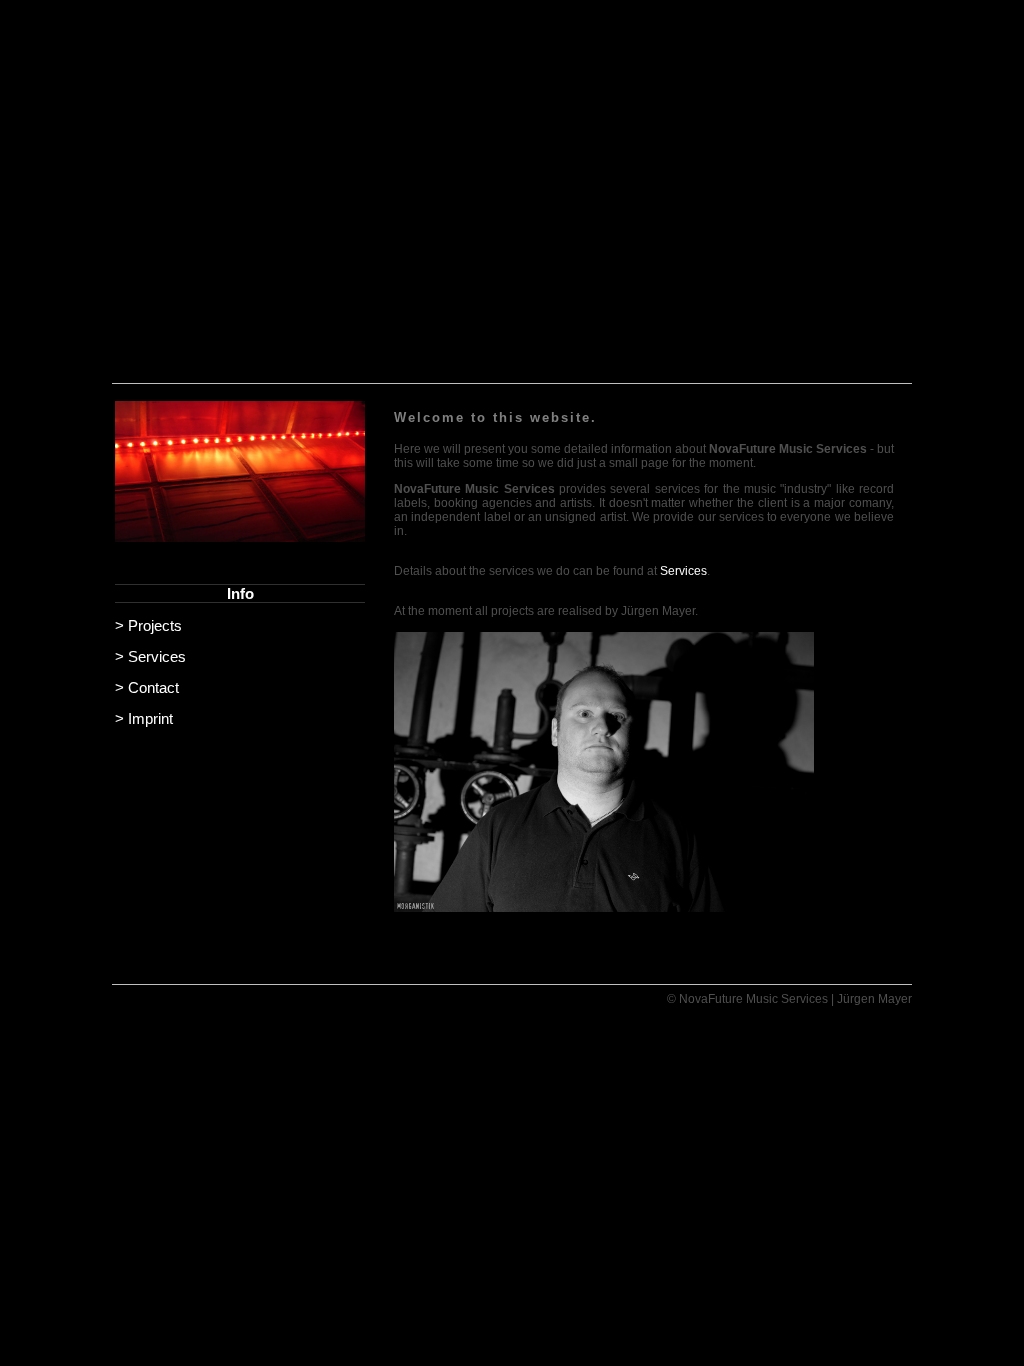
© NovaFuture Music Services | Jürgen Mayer (789, 999)
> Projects (148, 625)
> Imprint (144, 718)
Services (683, 571)
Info (240, 593)
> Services (150, 656)
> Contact (147, 687)
